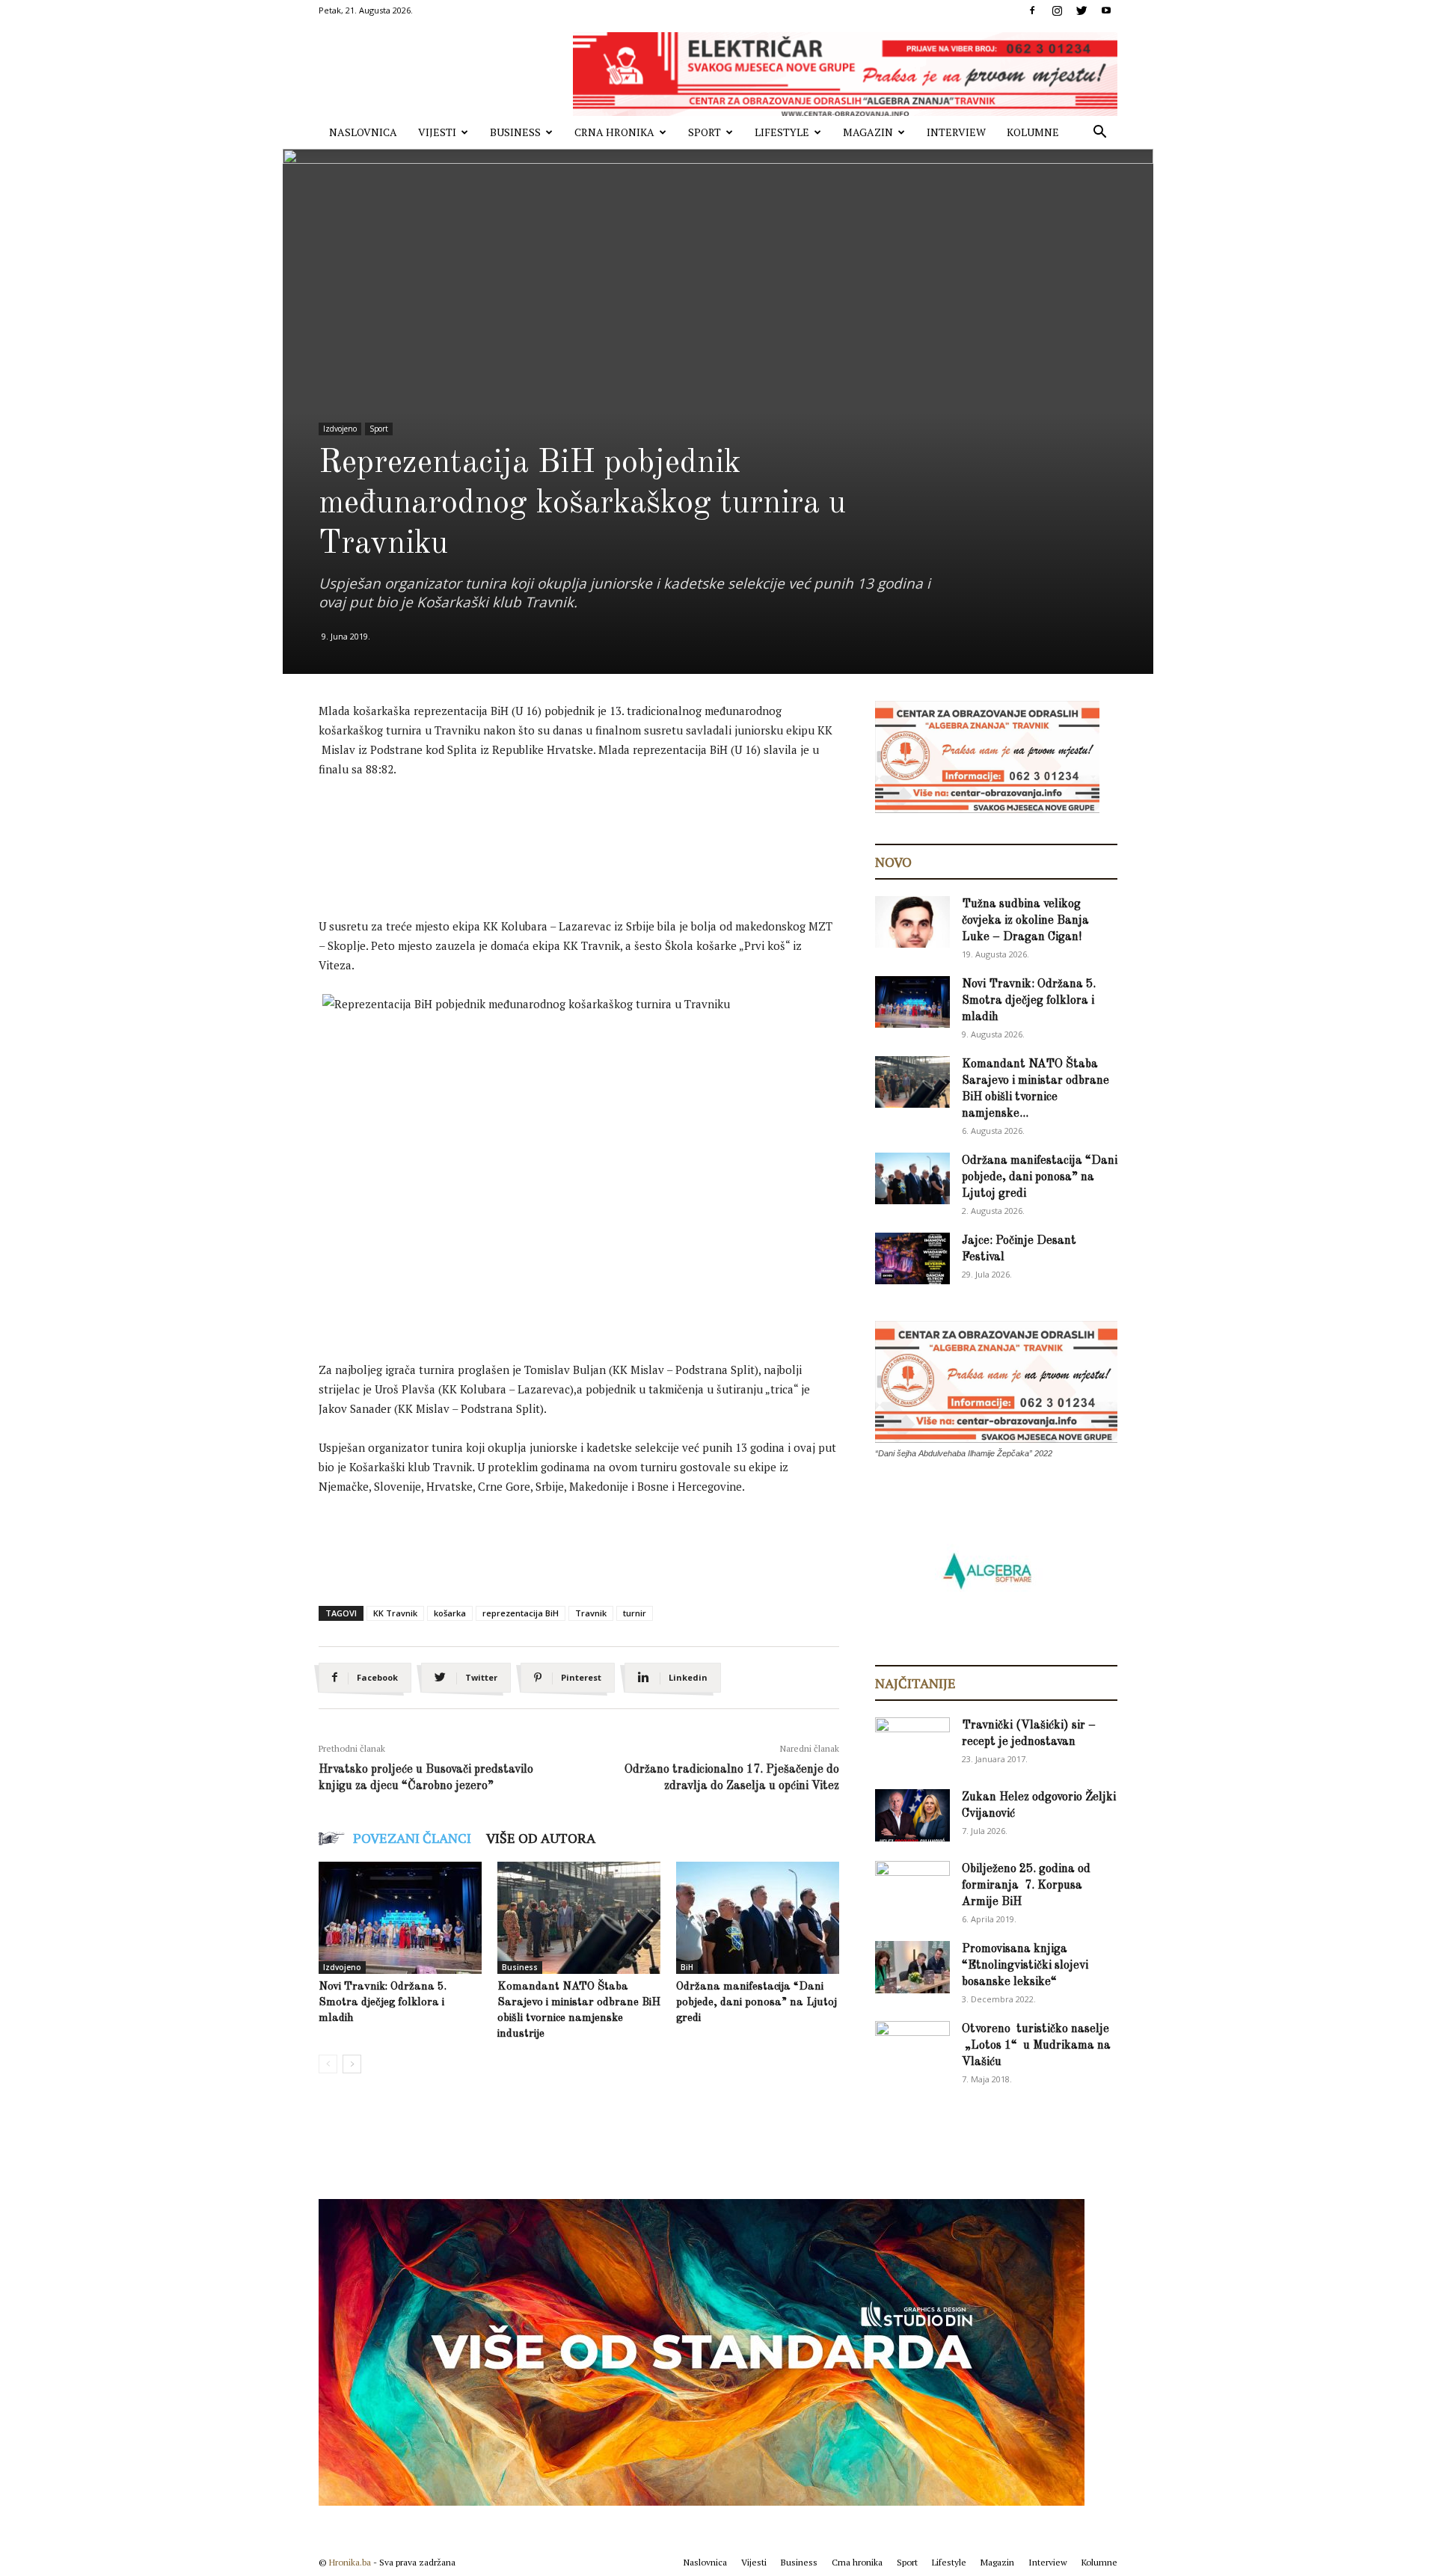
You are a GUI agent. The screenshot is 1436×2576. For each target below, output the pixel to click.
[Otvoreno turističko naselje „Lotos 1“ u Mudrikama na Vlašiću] (912, 2046)
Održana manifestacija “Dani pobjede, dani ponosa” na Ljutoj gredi (757, 2003)
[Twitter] (1081, 10)
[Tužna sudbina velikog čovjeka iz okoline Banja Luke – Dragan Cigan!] (912, 922)
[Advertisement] (591, 832)
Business (515, 132)
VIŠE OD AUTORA (541, 1838)
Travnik (591, 1613)
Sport (705, 132)
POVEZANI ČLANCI (412, 1838)
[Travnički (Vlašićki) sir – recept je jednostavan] (912, 1741)
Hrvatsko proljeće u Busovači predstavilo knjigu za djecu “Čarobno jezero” (426, 1778)
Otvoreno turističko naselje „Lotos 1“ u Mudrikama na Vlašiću (1036, 2046)
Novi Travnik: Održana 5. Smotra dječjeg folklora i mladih (383, 2003)
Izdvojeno (340, 429)
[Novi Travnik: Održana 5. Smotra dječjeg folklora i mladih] (400, 1918)
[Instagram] (1057, 10)
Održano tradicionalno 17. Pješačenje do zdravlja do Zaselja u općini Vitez (732, 1778)
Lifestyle (782, 132)
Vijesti (437, 132)
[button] (1099, 134)
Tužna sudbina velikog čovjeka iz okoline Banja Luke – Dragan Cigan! (1025, 921)
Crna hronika (614, 132)
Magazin (868, 132)
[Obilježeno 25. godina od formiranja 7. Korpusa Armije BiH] (912, 1887)
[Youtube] (1106, 10)
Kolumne (1033, 132)
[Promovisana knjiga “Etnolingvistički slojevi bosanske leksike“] (912, 1967)
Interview (956, 132)
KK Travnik (395, 1613)
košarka (450, 1613)
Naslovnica (363, 132)
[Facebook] (1032, 10)
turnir (635, 1613)
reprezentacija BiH (521, 1613)
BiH (687, 1967)
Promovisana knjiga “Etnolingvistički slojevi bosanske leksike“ (1025, 1966)
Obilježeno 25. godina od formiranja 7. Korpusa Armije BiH (1026, 1886)
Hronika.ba (350, 2562)
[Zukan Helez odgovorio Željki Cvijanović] (912, 1815)
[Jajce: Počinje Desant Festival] (912, 1258)
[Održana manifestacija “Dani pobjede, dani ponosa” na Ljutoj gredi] (758, 1918)
